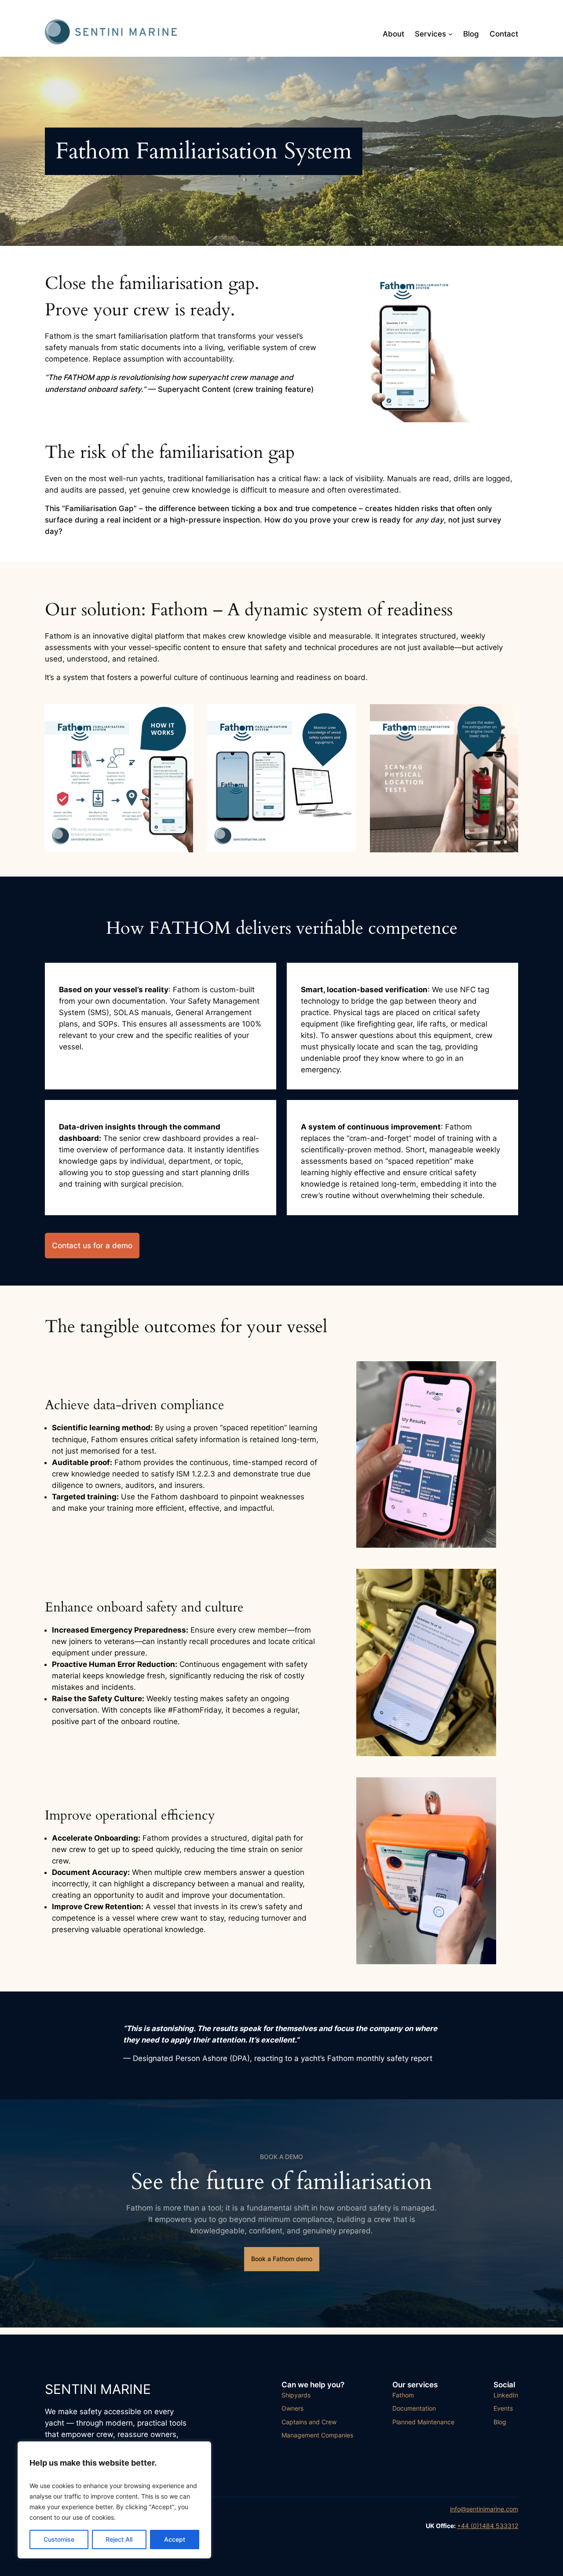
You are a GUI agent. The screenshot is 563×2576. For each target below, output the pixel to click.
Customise (59, 2539)
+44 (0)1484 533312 (488, 2526)
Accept (175, 2539)
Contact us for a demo (92, 1246)
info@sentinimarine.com (484, 2509)
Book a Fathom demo (282, 2259)
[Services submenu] (450, 34)
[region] (114, 2500)
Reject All (119, 2539)
